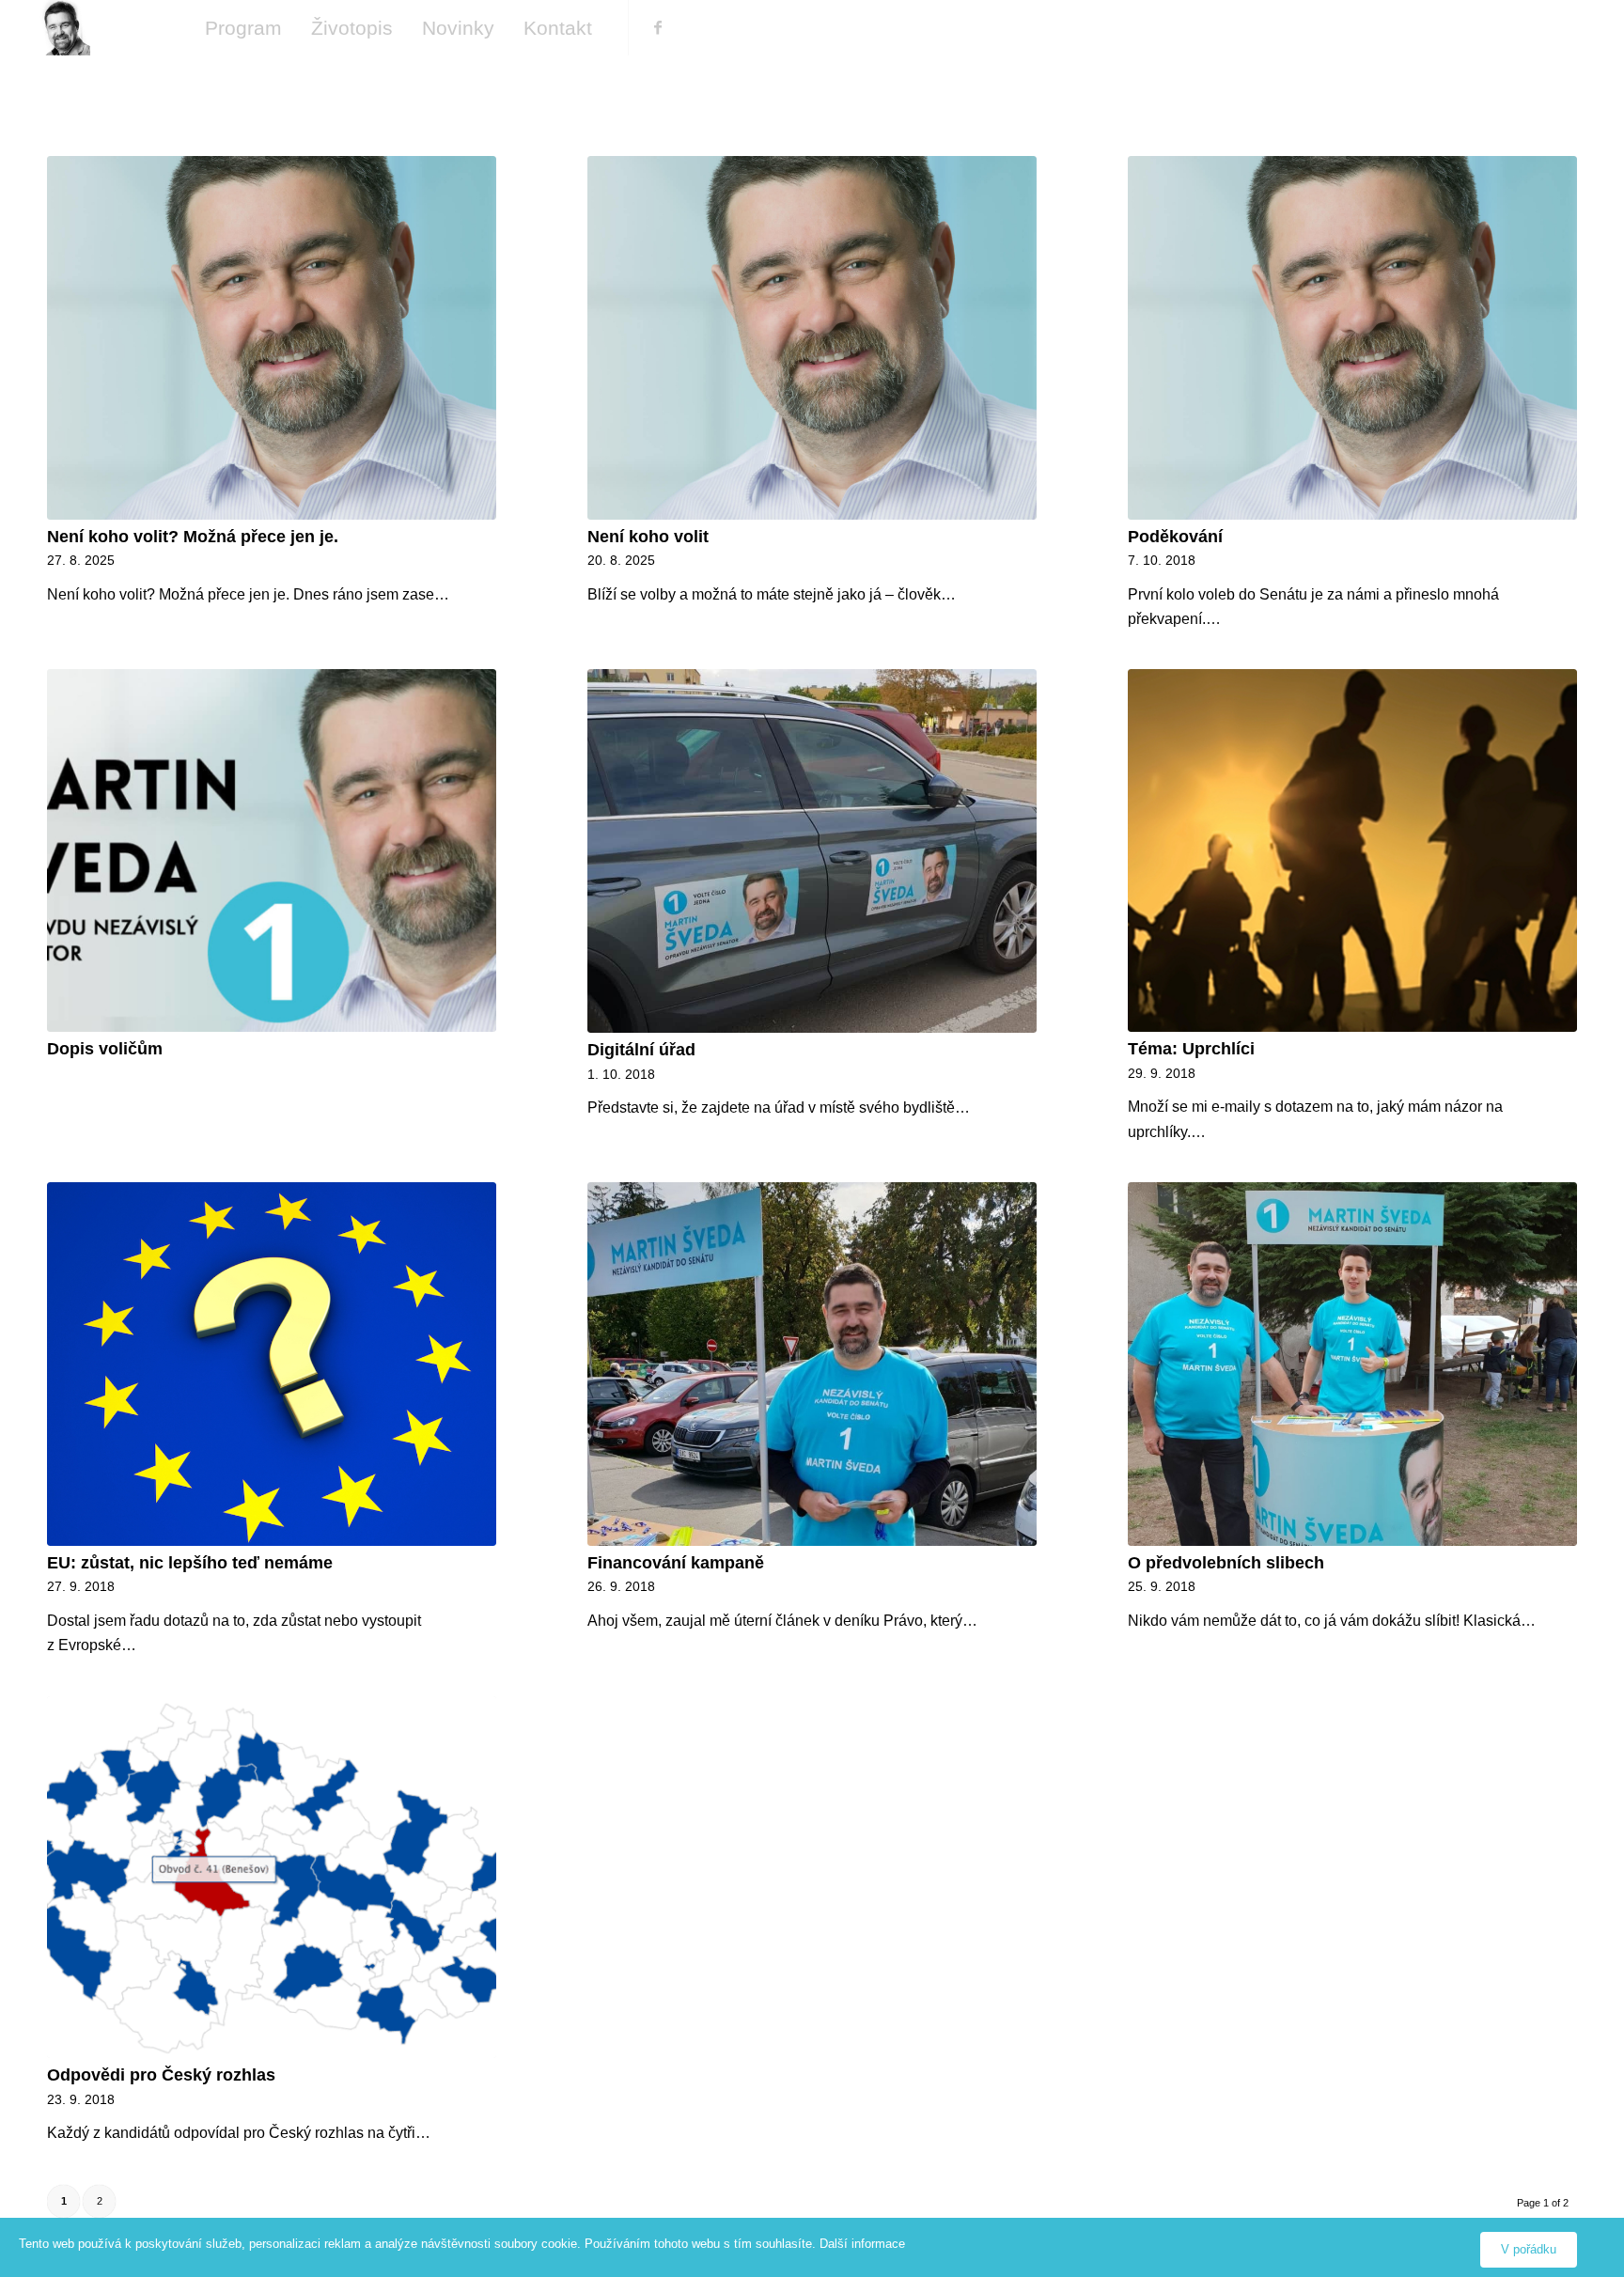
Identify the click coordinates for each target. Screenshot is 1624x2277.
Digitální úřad (641, 1050)
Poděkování (1175, 537)
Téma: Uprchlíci (1191, 1049)
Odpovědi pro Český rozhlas (161, 2075)
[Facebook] (658, 27)
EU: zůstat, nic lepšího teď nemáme (190, 1563)
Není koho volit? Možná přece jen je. (193, 537)
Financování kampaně (676, 1563)
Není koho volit (648, 537)
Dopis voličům (105, 1049)
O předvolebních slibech (1226, 1563)
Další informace (862, 2244)
